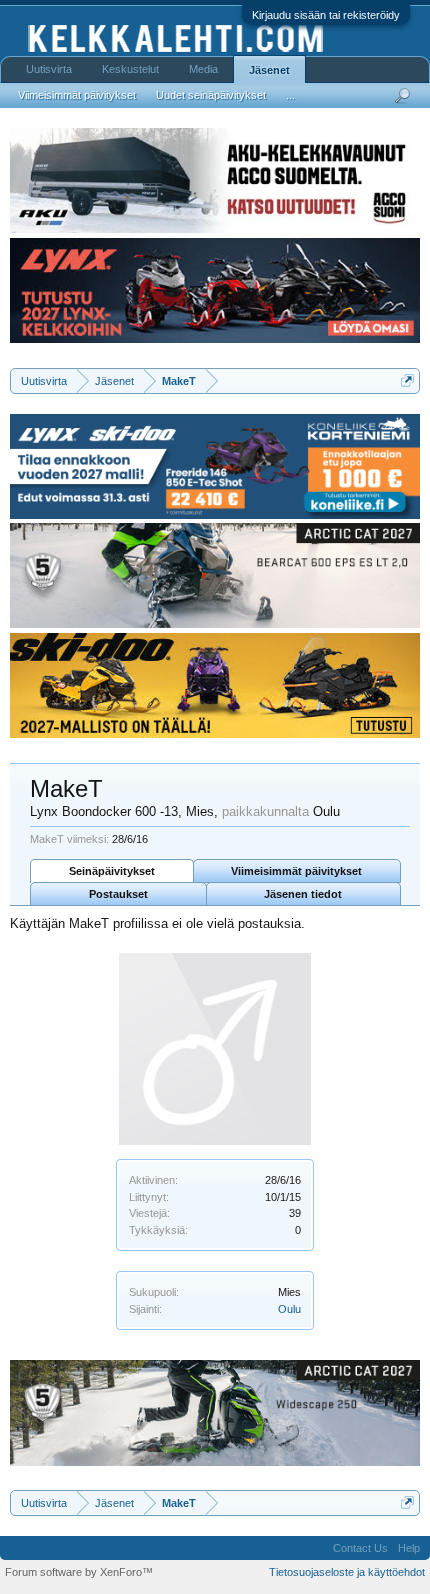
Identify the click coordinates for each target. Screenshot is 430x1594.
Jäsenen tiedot (303, 894)
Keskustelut (130, 69)
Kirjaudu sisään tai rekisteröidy (326, 15)
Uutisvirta (49, 69)
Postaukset (118, 894)
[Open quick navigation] (407, 380)
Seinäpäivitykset (112, 871)
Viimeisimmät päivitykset (296, 871)
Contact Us (360, 1548)
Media (203, 69)
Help (409, 1548)
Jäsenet (269, 70)
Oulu (289, 1309)
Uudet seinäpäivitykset (211, 95)
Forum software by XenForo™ (79, 1572)
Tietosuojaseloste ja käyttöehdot (347, 1572)
